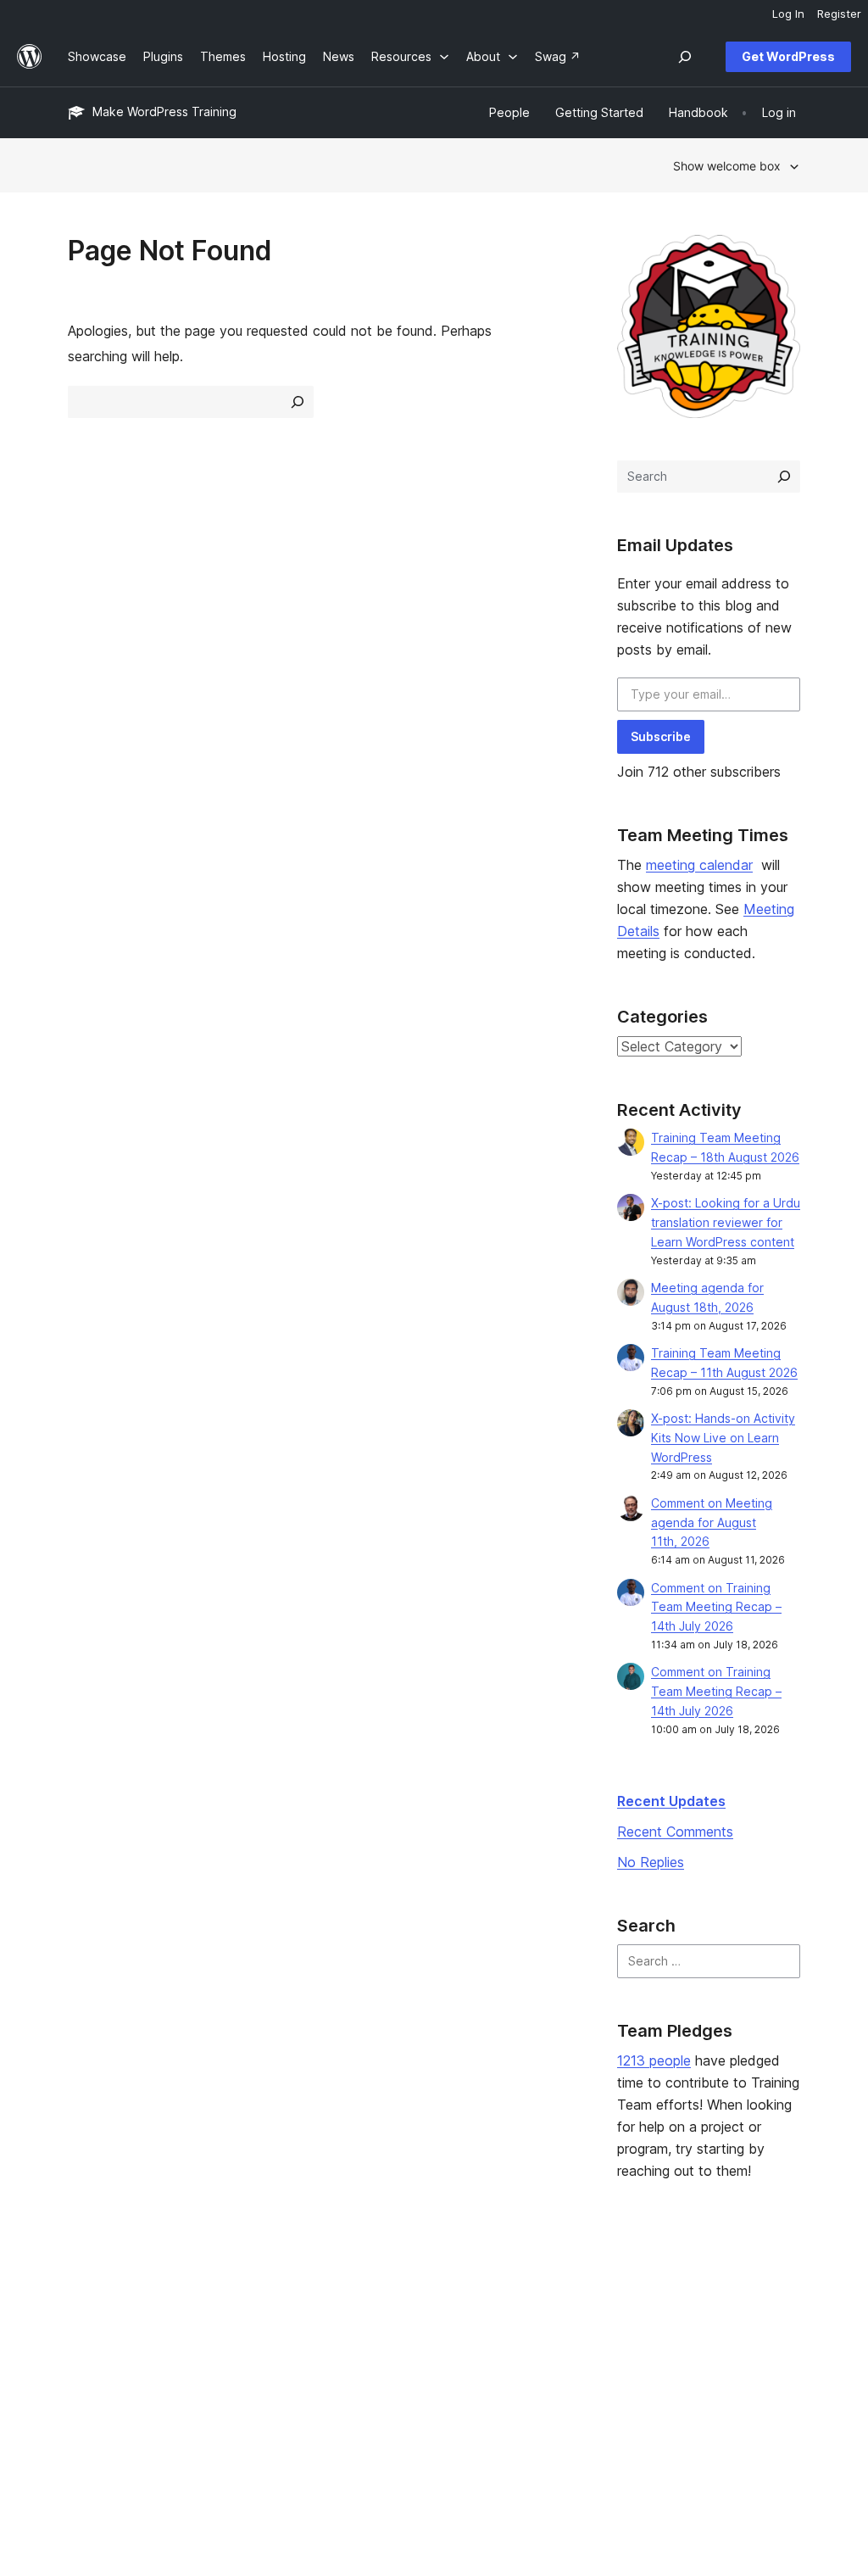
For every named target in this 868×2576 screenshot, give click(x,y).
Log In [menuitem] (788, 14)
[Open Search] (685, 57)
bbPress (698, 2347)
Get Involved (554, 2293)
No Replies (651, 1862)
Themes (241, 2320)
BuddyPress (708, 2374)
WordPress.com (718, 2293)
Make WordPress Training (164, 112)
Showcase (247, 2293)
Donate (545, 2347)
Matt (687, 2320)
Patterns (242, 2374)
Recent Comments (675, 1832)
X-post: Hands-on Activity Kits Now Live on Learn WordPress (723, 1438)
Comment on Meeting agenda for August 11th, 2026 (712, 1522)
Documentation (411, 2320)
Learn (384, 2293)
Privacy (89, 2374)
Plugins (238, 2347)
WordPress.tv (413, 2374)
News (83, 2320)
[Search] (784, 477)
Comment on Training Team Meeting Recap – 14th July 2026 (716, 1607)
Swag (540, 2374)
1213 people (654, 2060)
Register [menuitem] (839, 14)
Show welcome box (727, 166)
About (85, 2293)
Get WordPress (788, 56)
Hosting (89, 2347)
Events (536, 2320)
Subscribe (661, 736)
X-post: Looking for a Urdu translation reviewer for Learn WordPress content (726, 1222)
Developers (401, 2347)
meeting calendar (699, 865)
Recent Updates (671, 1801)
